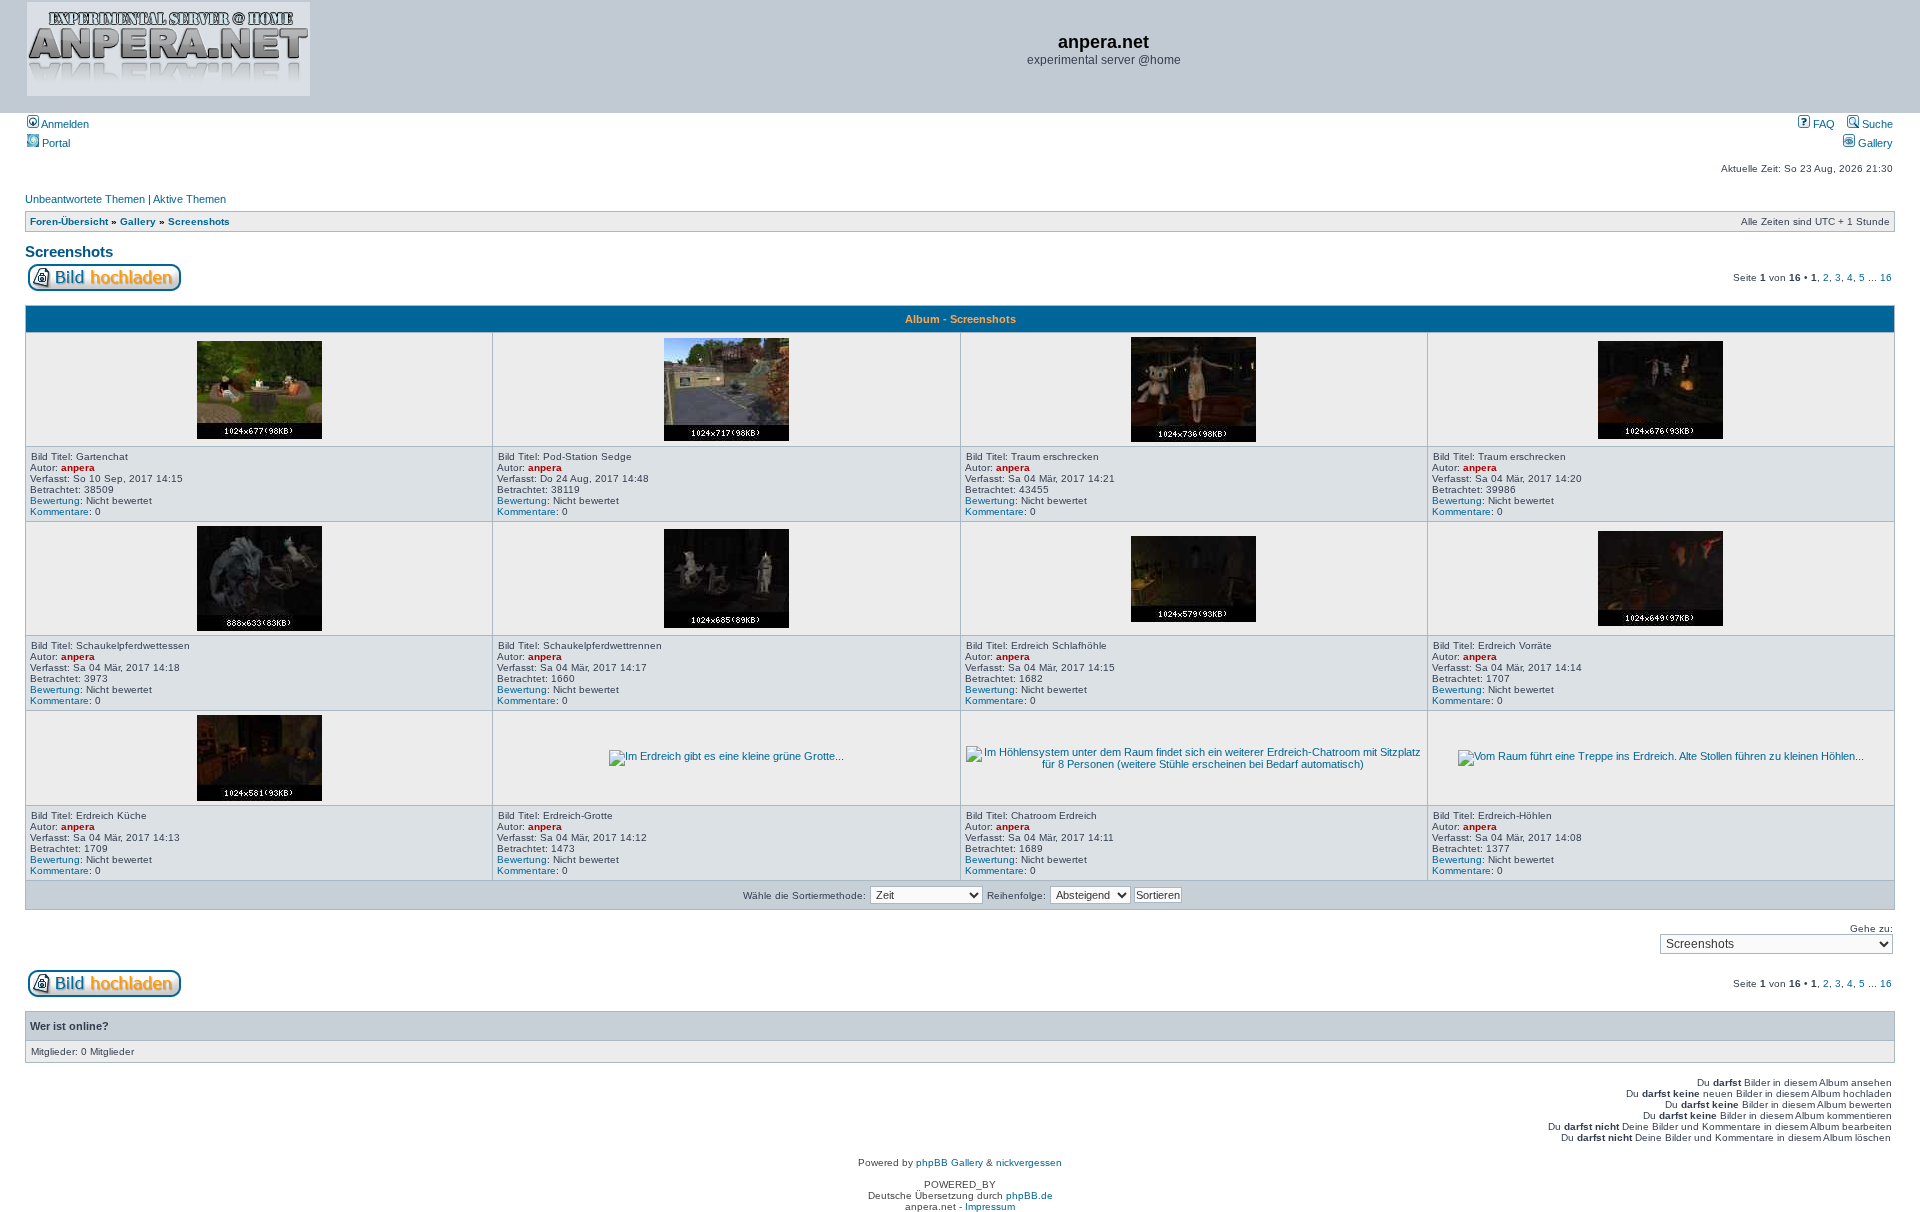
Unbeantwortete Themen (85, 199)
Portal (54, 143)
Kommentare (59, 511)
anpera (78, 467)
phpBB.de (1029, 1195)
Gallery (1874, 143)
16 (1886, 277)
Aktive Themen (189, 199)
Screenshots (199, 221)
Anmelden (64, 124)
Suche (1876, 124)
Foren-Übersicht (69, 221)
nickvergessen (1029, 1162)
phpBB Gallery (949, 1162)
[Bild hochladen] (104, 287)
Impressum (990, 1206)
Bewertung (55, 500)
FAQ (1822, 124)
